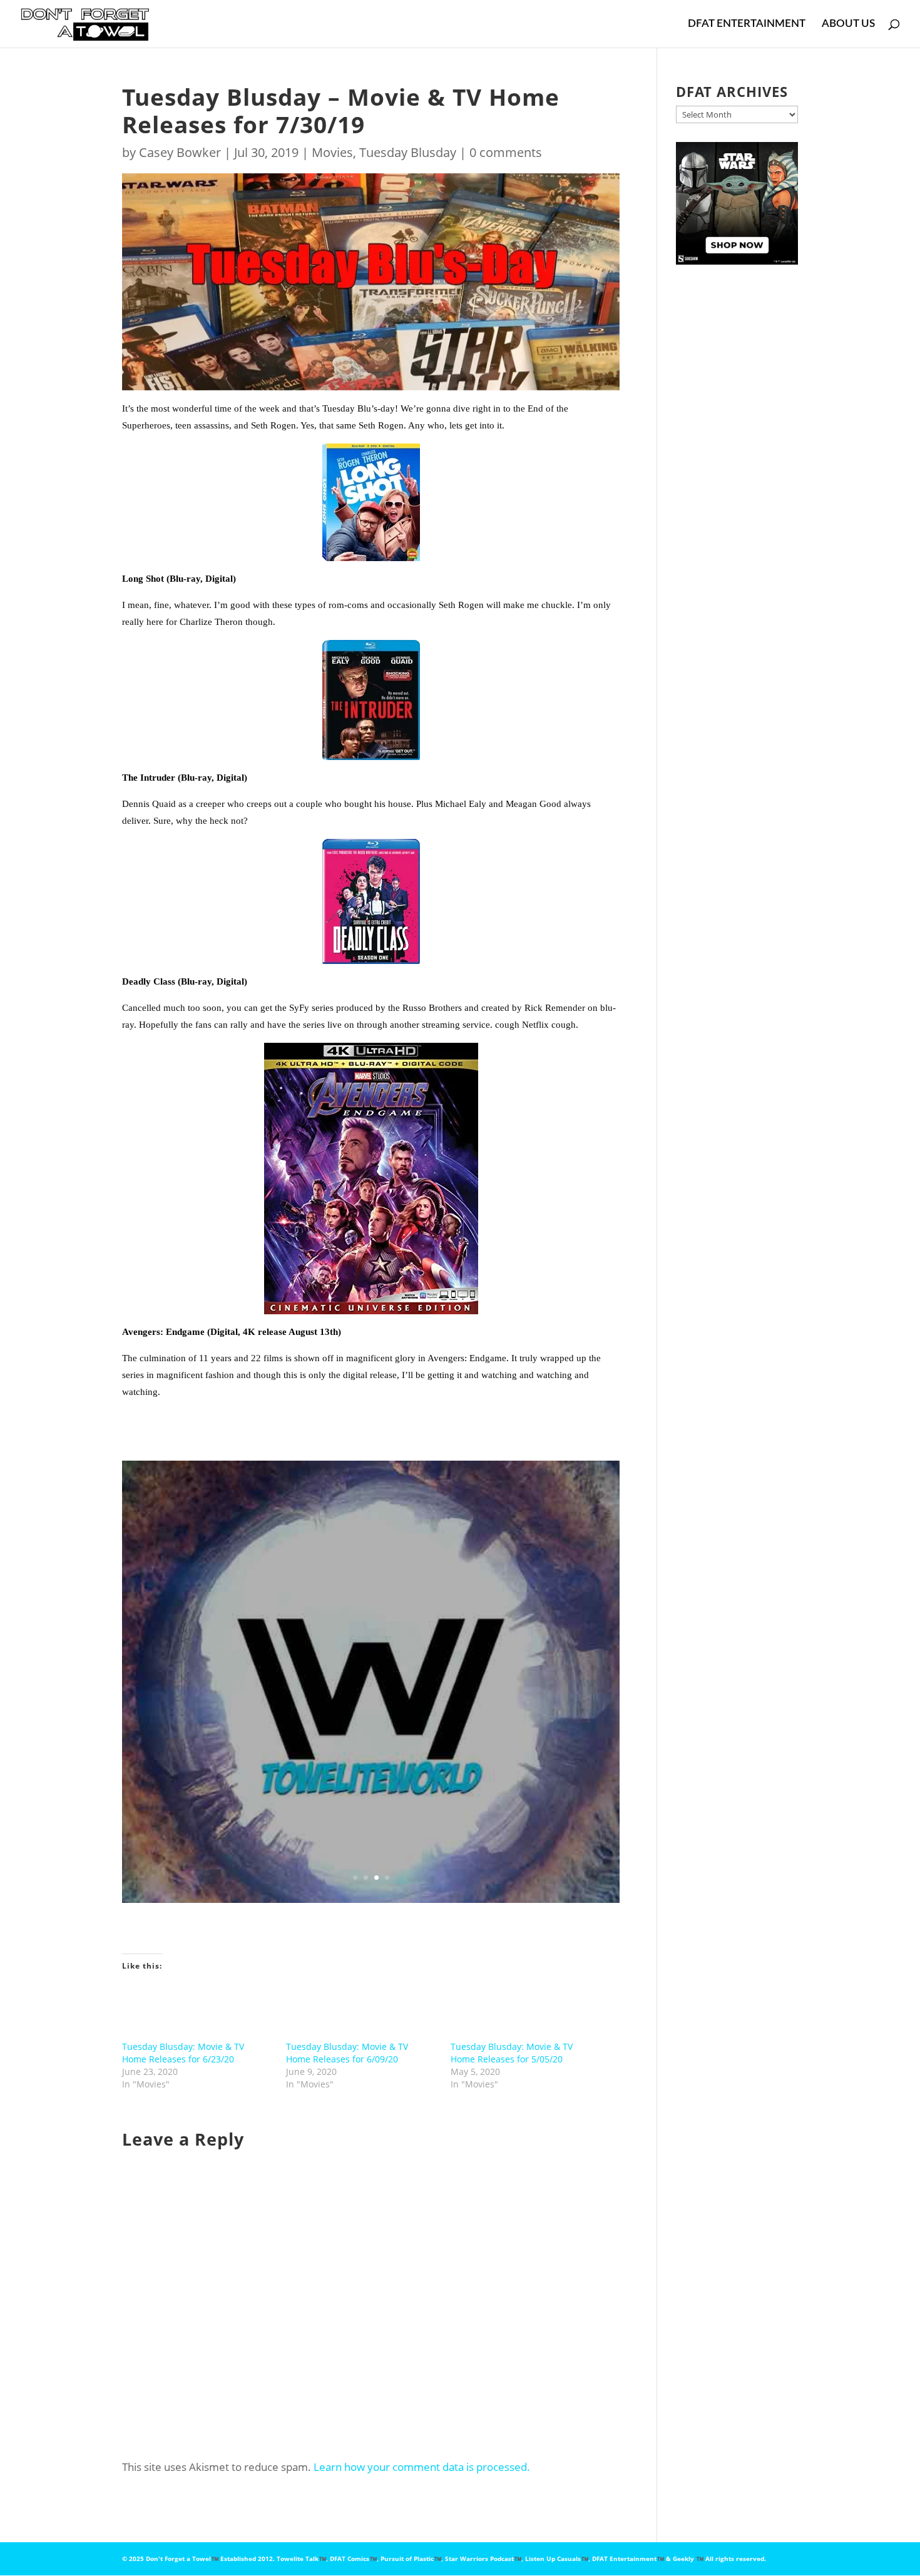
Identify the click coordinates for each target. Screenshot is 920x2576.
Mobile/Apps (516, 1652)
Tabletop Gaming (429, 1667)
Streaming (375, 1667)
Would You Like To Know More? (371, 1796)
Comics (413, 1652)
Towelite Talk (528, 1667)
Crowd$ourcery (459, 1652)
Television (482, 1667)
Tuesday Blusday (408, 152)
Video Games (343, 1682)
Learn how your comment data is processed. (422, 2467)
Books (339, 1652)
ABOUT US (848, 24)
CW (218, 1652)
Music (231, 1667)
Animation (304, 1652)
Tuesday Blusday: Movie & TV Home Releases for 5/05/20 (512, 2053)
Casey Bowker (180, 152)
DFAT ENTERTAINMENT (747, 24)
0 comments (506, 152)
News (256, 1667)
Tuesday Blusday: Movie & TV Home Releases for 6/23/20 (183, 2053)
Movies (332, 152)
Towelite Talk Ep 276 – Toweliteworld (371, 1594)
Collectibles (375, 1652)
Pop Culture (330, 1667)
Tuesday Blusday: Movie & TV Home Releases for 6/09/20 (347, 2053)
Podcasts (287, 1667)
